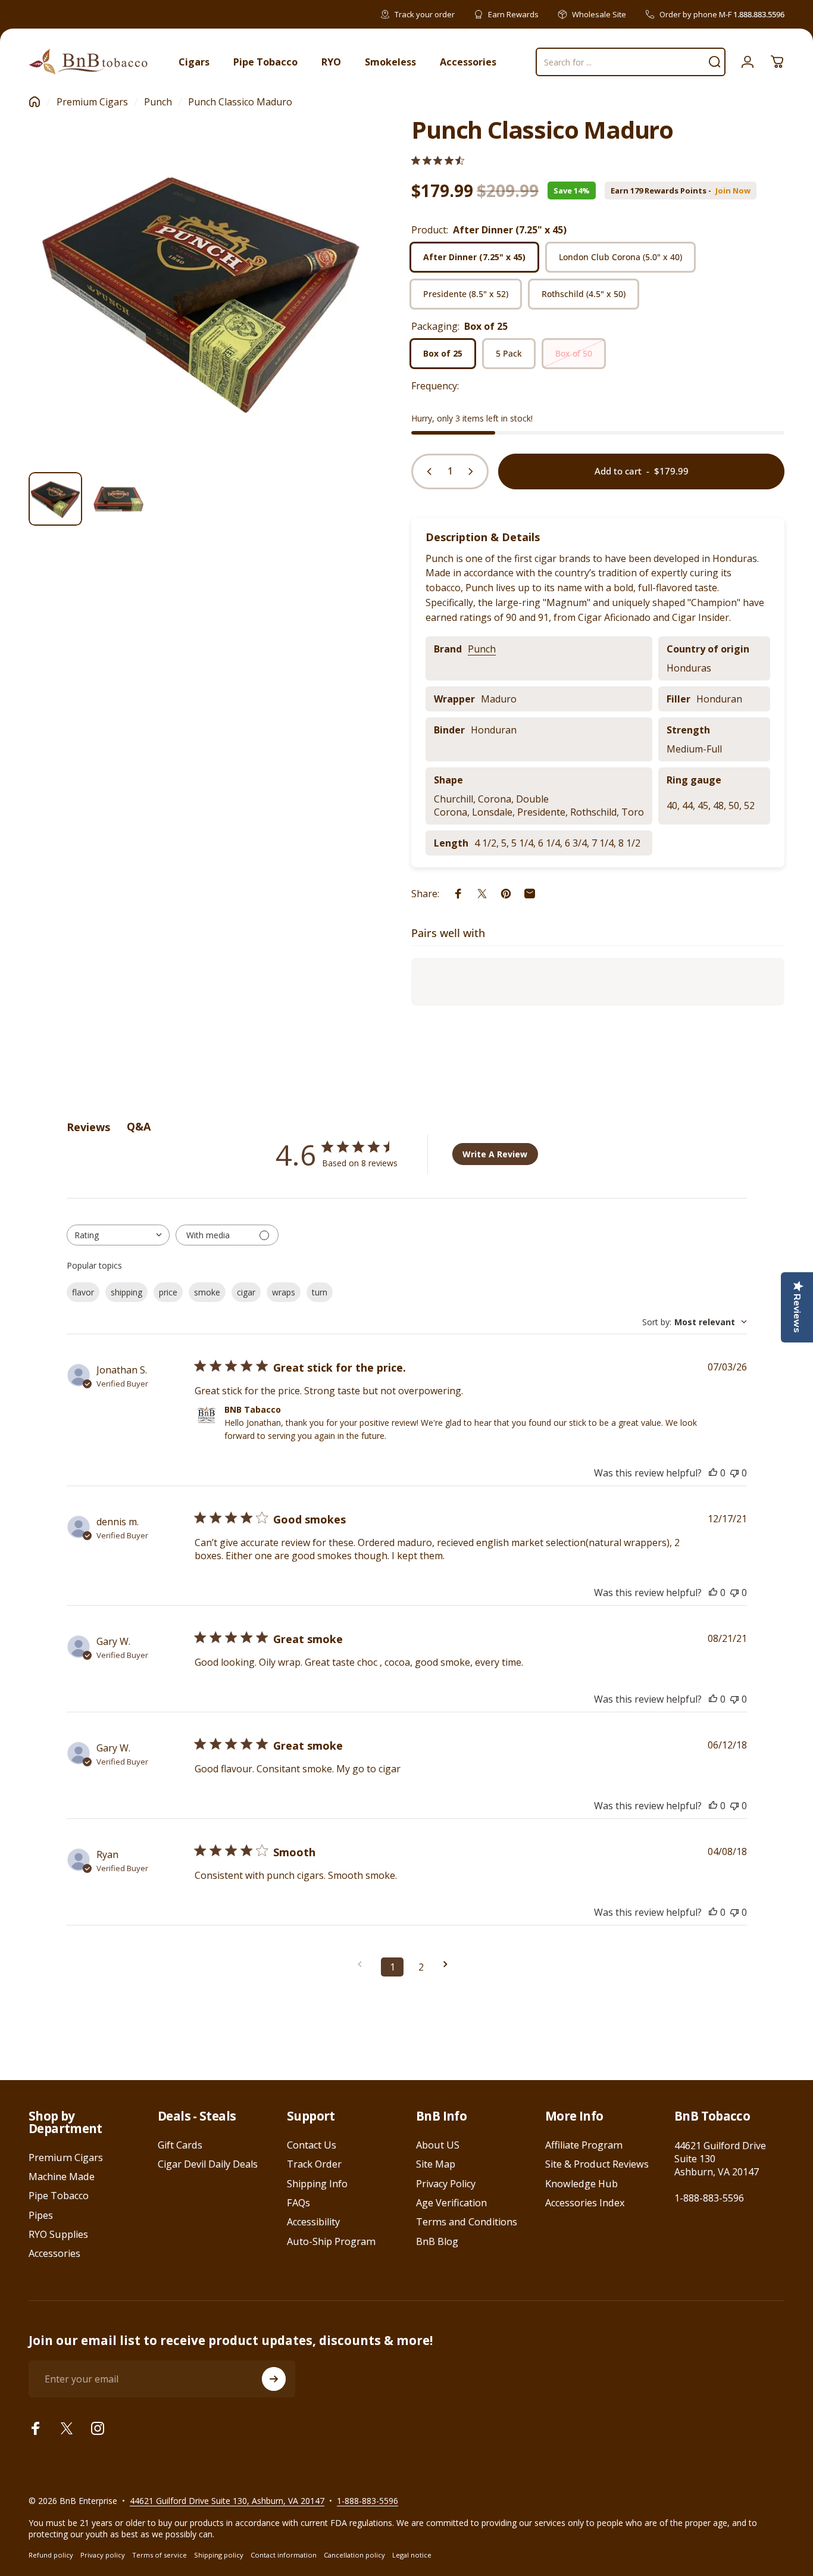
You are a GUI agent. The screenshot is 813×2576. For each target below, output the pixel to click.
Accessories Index (585, 2203)
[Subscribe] (274, 2379)
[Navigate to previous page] (364, 1964)
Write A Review (495, 1154)
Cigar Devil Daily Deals (208, 2164)
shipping (126, 1292)
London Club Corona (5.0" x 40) (620, 257)
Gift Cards (180, 2145)
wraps (284, 1292)
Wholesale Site (599, 14)
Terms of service (160, 2555)
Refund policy (51, 2555)
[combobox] (118, 1235)
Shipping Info (317, 2184)
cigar (246, 1292)
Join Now (733, 191)
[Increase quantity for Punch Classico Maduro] (473, 472)
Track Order (314, 2164)
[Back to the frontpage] (35, 102)
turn (320, 1292)
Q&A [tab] (139, 1126)
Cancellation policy (354, 2555)
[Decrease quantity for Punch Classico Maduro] (427, 472)
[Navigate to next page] (449, 1964)
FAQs (298, 2203)
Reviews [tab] (88, 1127)
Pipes (41, 2215)
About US (438, 2145)
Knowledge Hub (581, 2184)
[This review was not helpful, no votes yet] (734, 1473)
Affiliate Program (584, 2145)
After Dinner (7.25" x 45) (474, 257)
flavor (83, 1292)
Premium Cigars (92, 102)
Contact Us (312, 2145)
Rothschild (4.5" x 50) (584, 294)
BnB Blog (437, 2241)
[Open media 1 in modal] (201, 290)
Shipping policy (219, 2555)
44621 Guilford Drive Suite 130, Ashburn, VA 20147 (227, 2501)
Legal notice (412, 2555)
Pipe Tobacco (59, 2196)
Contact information (284, 2555)
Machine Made (62, 2177)
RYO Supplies (58, 2234)
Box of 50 (574, 353)
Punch (158, 102)
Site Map (436, 2164)
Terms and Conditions (467, 2222)
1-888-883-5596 (709, 2198)
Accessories (54, 2253)
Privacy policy (103, 2555)
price (168, 1292)
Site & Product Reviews (597, 2164)
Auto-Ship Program (331, 2241)
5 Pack (509, 353)
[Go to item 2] (118, 499)
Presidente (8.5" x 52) (466, 294)
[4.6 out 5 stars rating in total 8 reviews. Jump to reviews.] (438, 160)
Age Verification (451, 2203)
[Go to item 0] (55, 499)
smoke (207, 1292)
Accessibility (313, 2222)
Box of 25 (443, 353)
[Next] (342, 311)
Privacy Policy (446, 2184)
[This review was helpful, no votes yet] (713, 1473)
